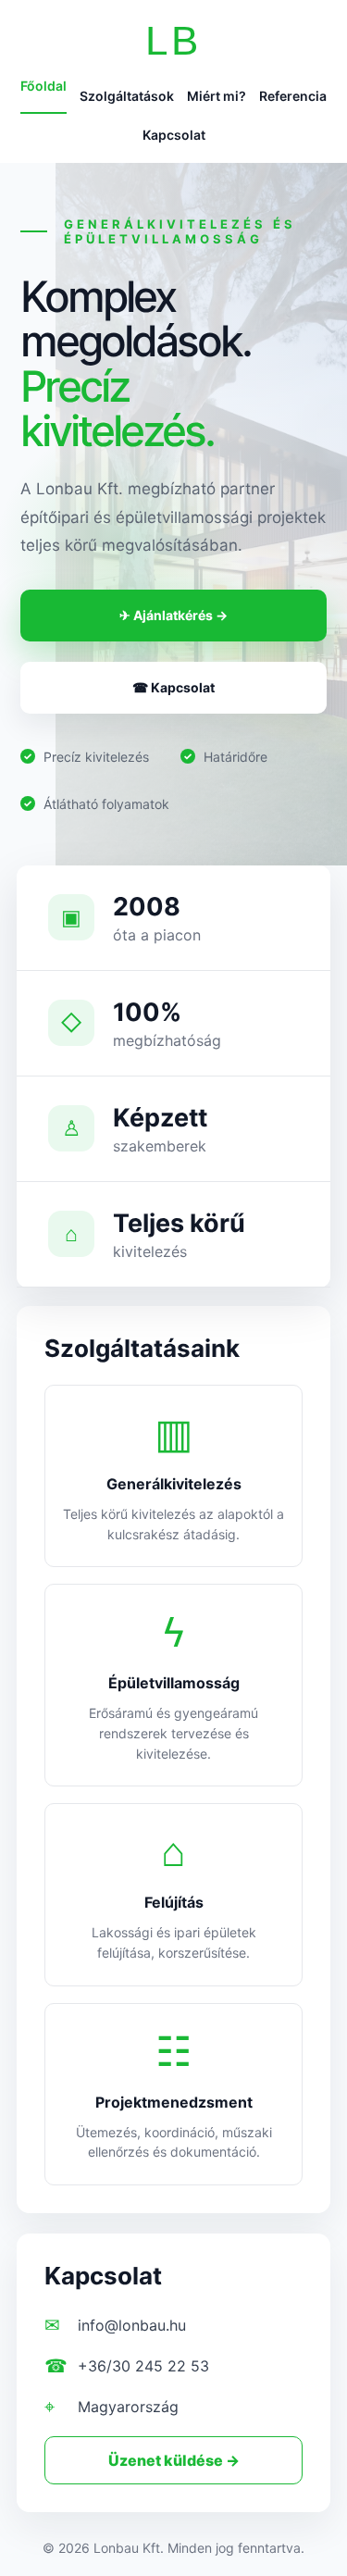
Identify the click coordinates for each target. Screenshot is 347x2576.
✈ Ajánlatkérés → (173, 615)
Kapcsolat (174, 135)
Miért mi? (217, 96)
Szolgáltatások (127, 96)
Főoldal (43, 86)
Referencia (293, 96)
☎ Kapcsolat (173, 687)
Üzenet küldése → (174, 2460)
